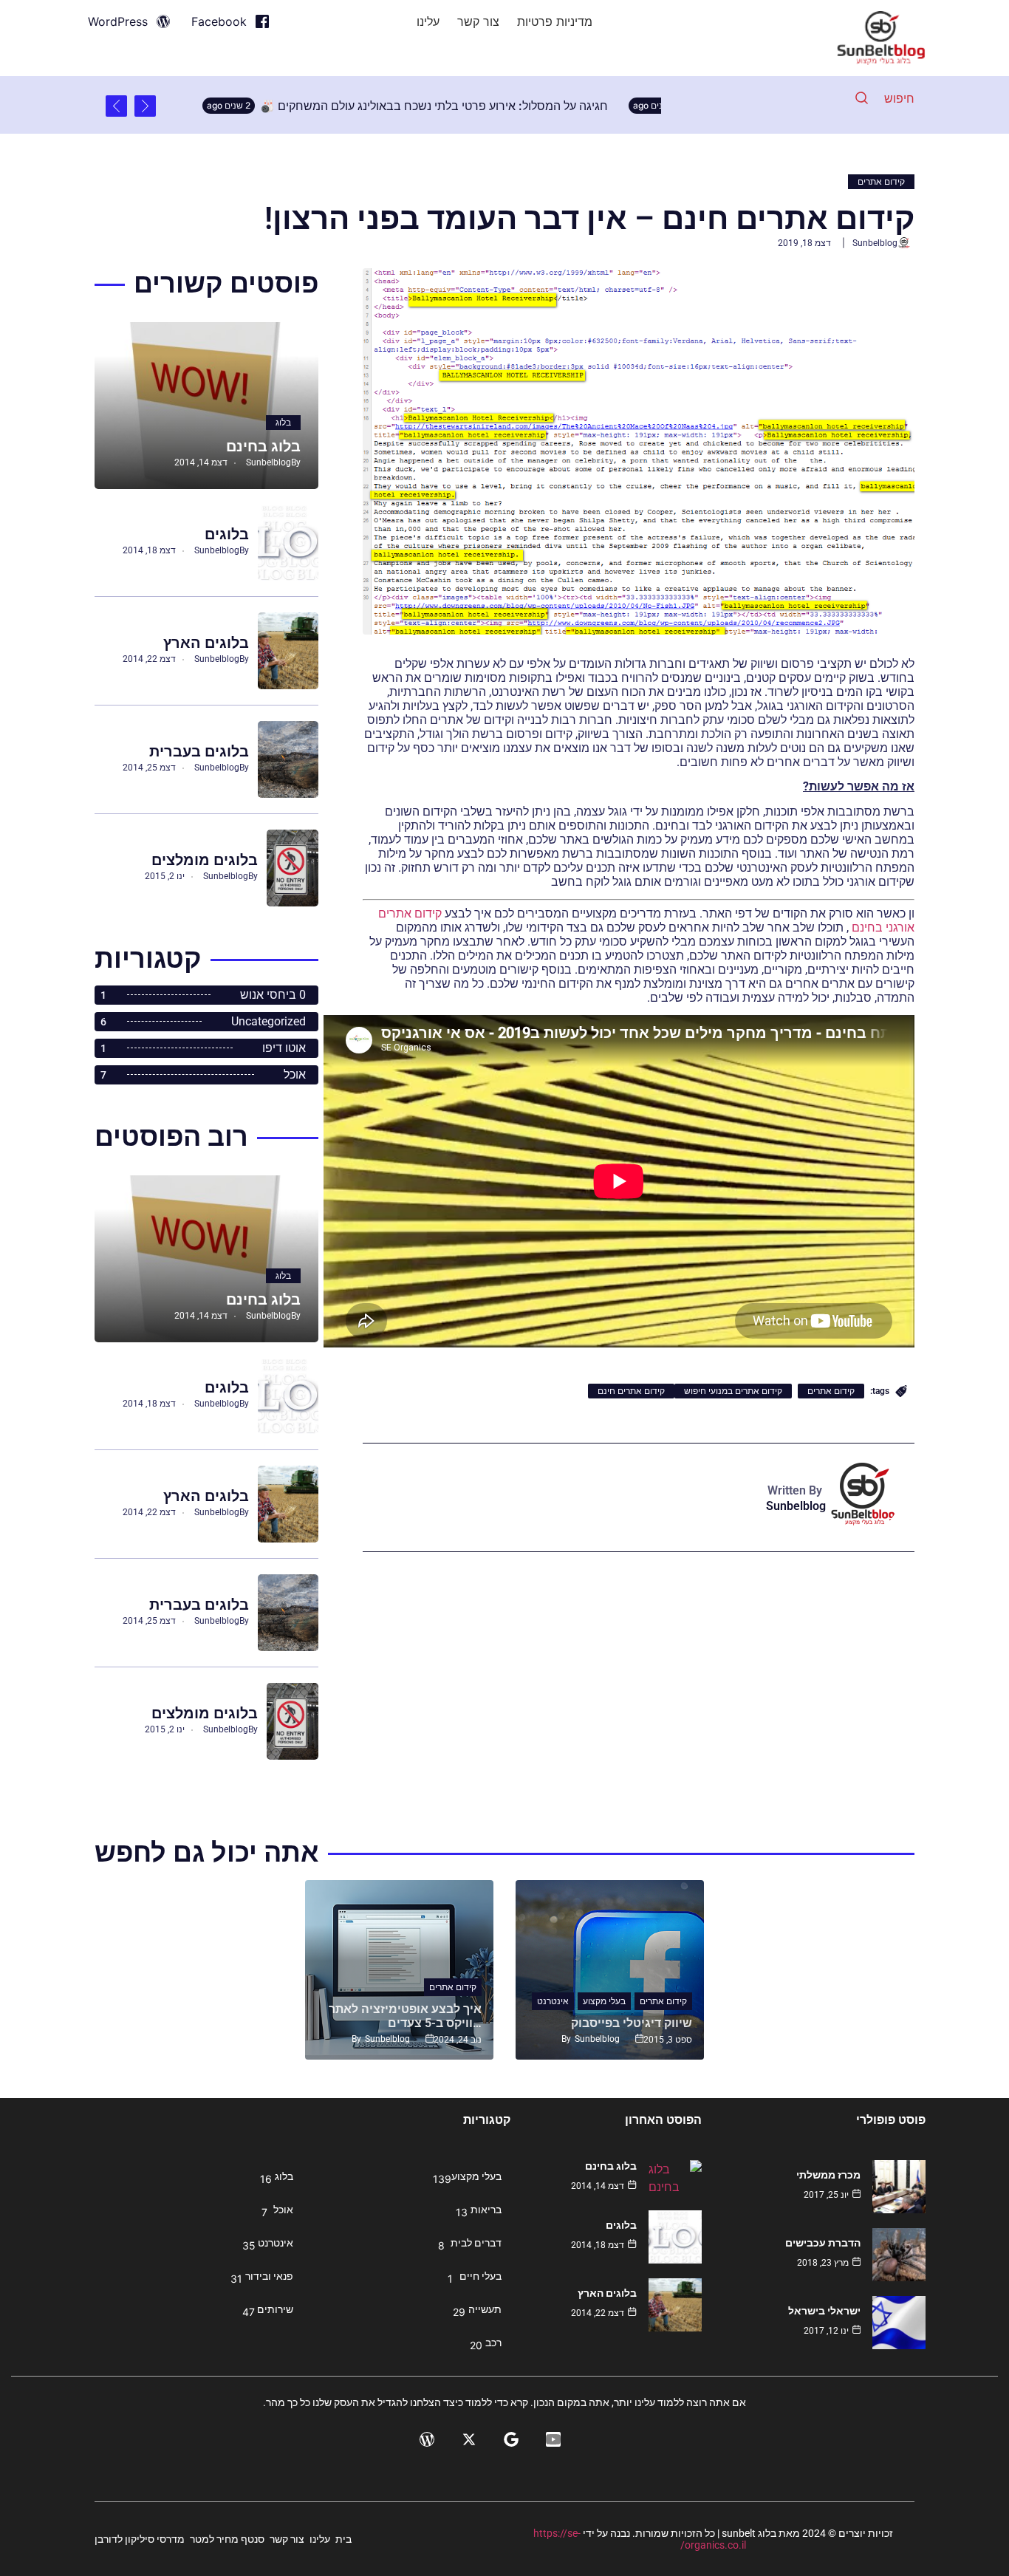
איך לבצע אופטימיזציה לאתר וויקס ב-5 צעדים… (405, 2016)
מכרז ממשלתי (828, 2175)
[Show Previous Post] (145, 106)
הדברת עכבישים (823, 2243)
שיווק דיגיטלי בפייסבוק (632, 2023)
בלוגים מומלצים (205, 860)
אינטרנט (553, 2001)
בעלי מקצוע (604, 2001)
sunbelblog (875, 243)
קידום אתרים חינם (631, 1391)
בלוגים (227, 534)
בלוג (283, 423)
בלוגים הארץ (206, 643)
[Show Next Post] (116, 106)
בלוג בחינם (263, 446)
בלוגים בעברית (199, 751)
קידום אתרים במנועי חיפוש (733, 1391)
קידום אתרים (881, 182)
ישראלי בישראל (824, 2311)
